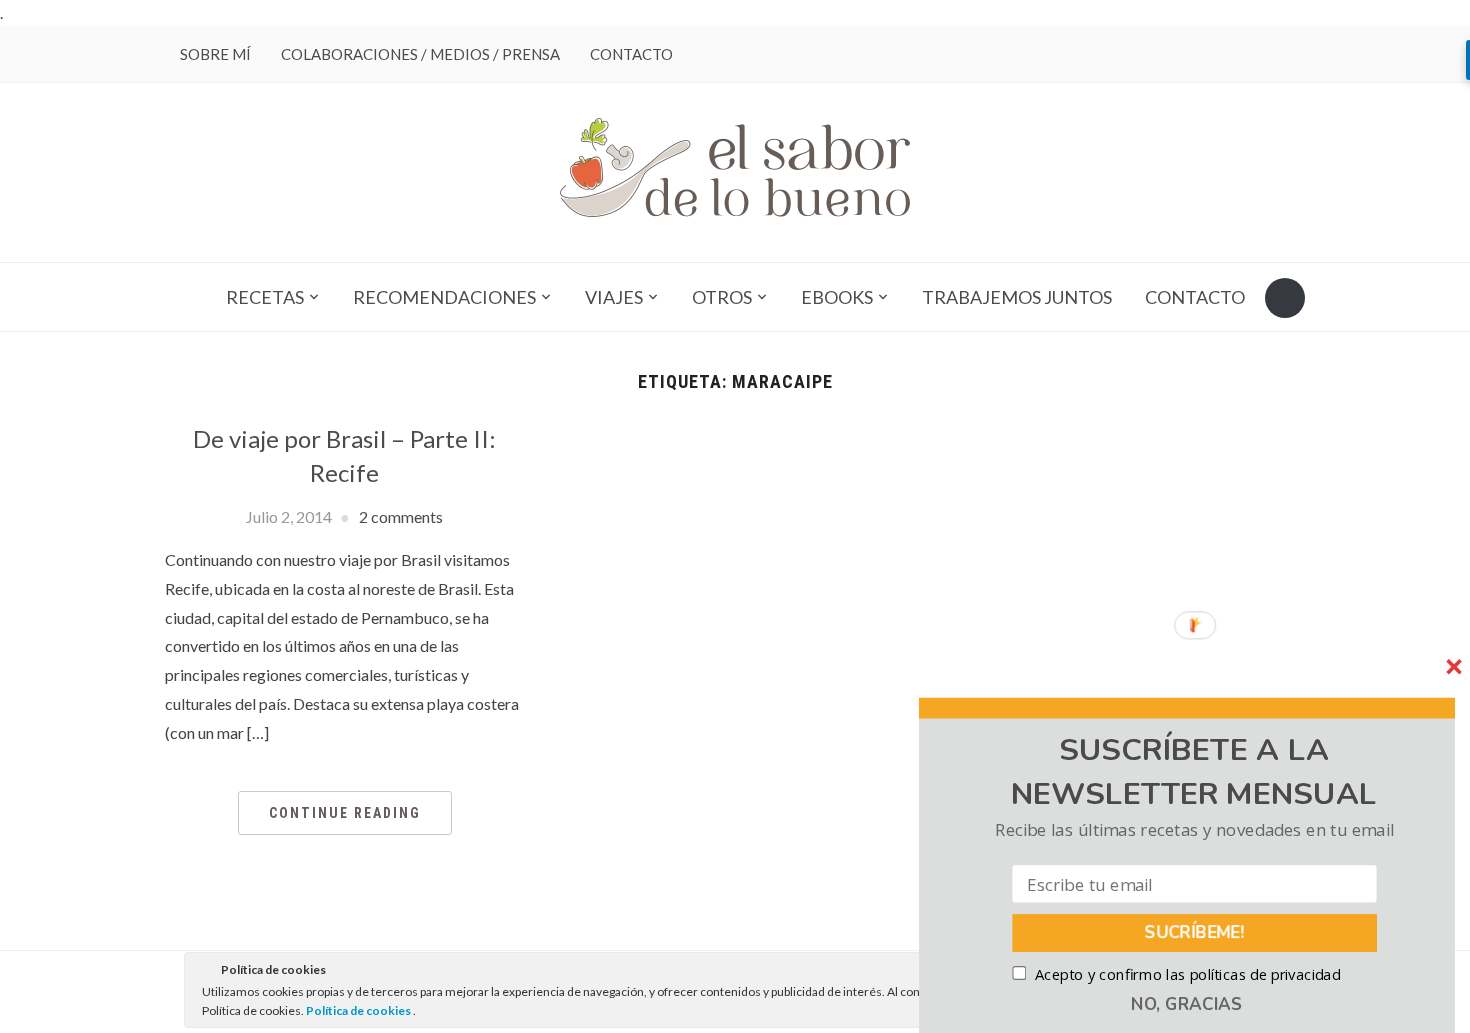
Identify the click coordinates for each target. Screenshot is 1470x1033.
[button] (1194, 772)
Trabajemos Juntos (1017, 297)
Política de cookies (359, 1010)
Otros (722, 297)
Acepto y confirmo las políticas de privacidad (1188, 974)
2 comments (401, 516)
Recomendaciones (444, 297)
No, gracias (1186, 1003)
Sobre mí (215, 54)
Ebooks (837, 297)
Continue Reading (345, 813)
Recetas (265, 297)
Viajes (614, 297)
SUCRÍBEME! (1195, 932)
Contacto (631, 54)
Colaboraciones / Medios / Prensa (420, 54)
